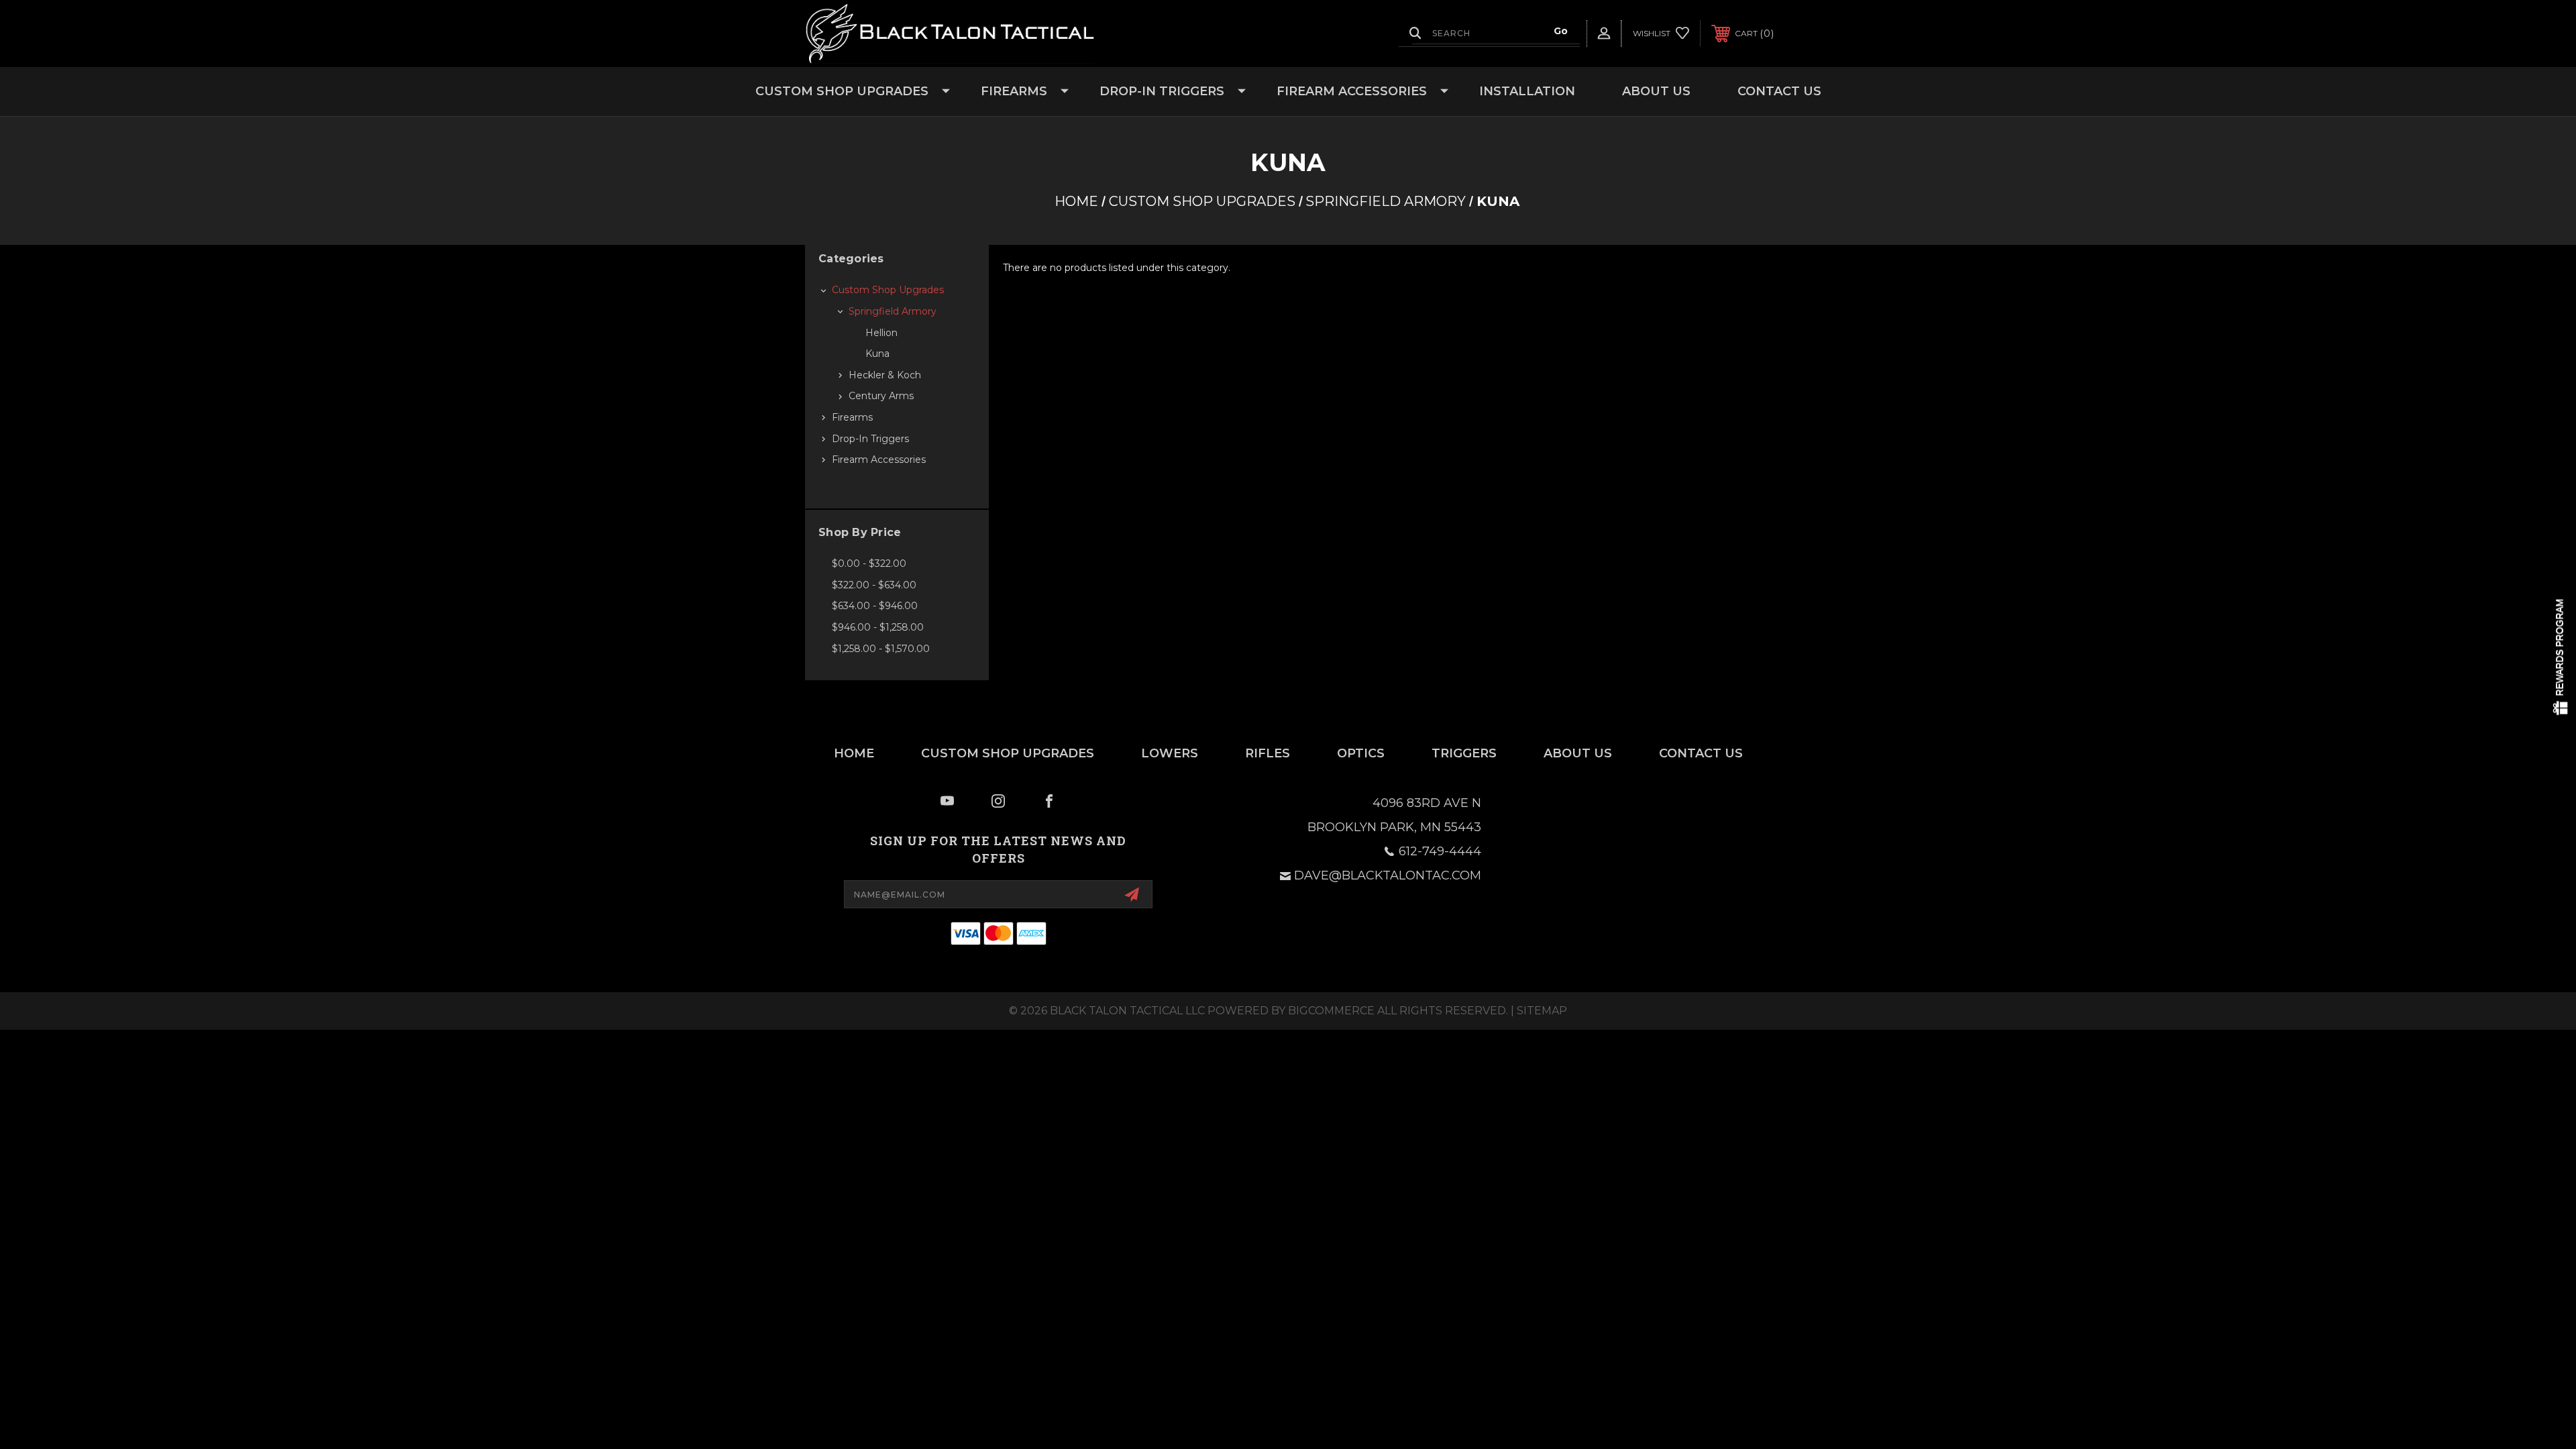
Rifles (1268, 753)
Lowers (1170, 753)
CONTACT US (1779, 91)
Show (2561, 658)
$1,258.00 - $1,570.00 (881, 649)
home (854, 753)
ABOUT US (1656, 91)
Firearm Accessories (1352, 91)
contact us (1701, 753)
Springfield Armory (893, 311)
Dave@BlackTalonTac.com (1388, 875)
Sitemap (1542, 1011)
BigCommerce (1331, 1011)
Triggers (1464, 753)
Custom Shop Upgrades (842, 91)
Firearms (1014, 91)
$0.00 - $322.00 (869, 563)
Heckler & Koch (885, 375)
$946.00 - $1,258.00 (878, 627)
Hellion (881, 333)
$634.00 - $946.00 (875, 606)
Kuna (877, 354)
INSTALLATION (1527, 91)
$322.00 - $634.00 (874, 585)
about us (1578, 753)
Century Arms (881, 396)
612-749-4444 (1440, 851)
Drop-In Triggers (1162, 91)
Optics (1361, 753)
